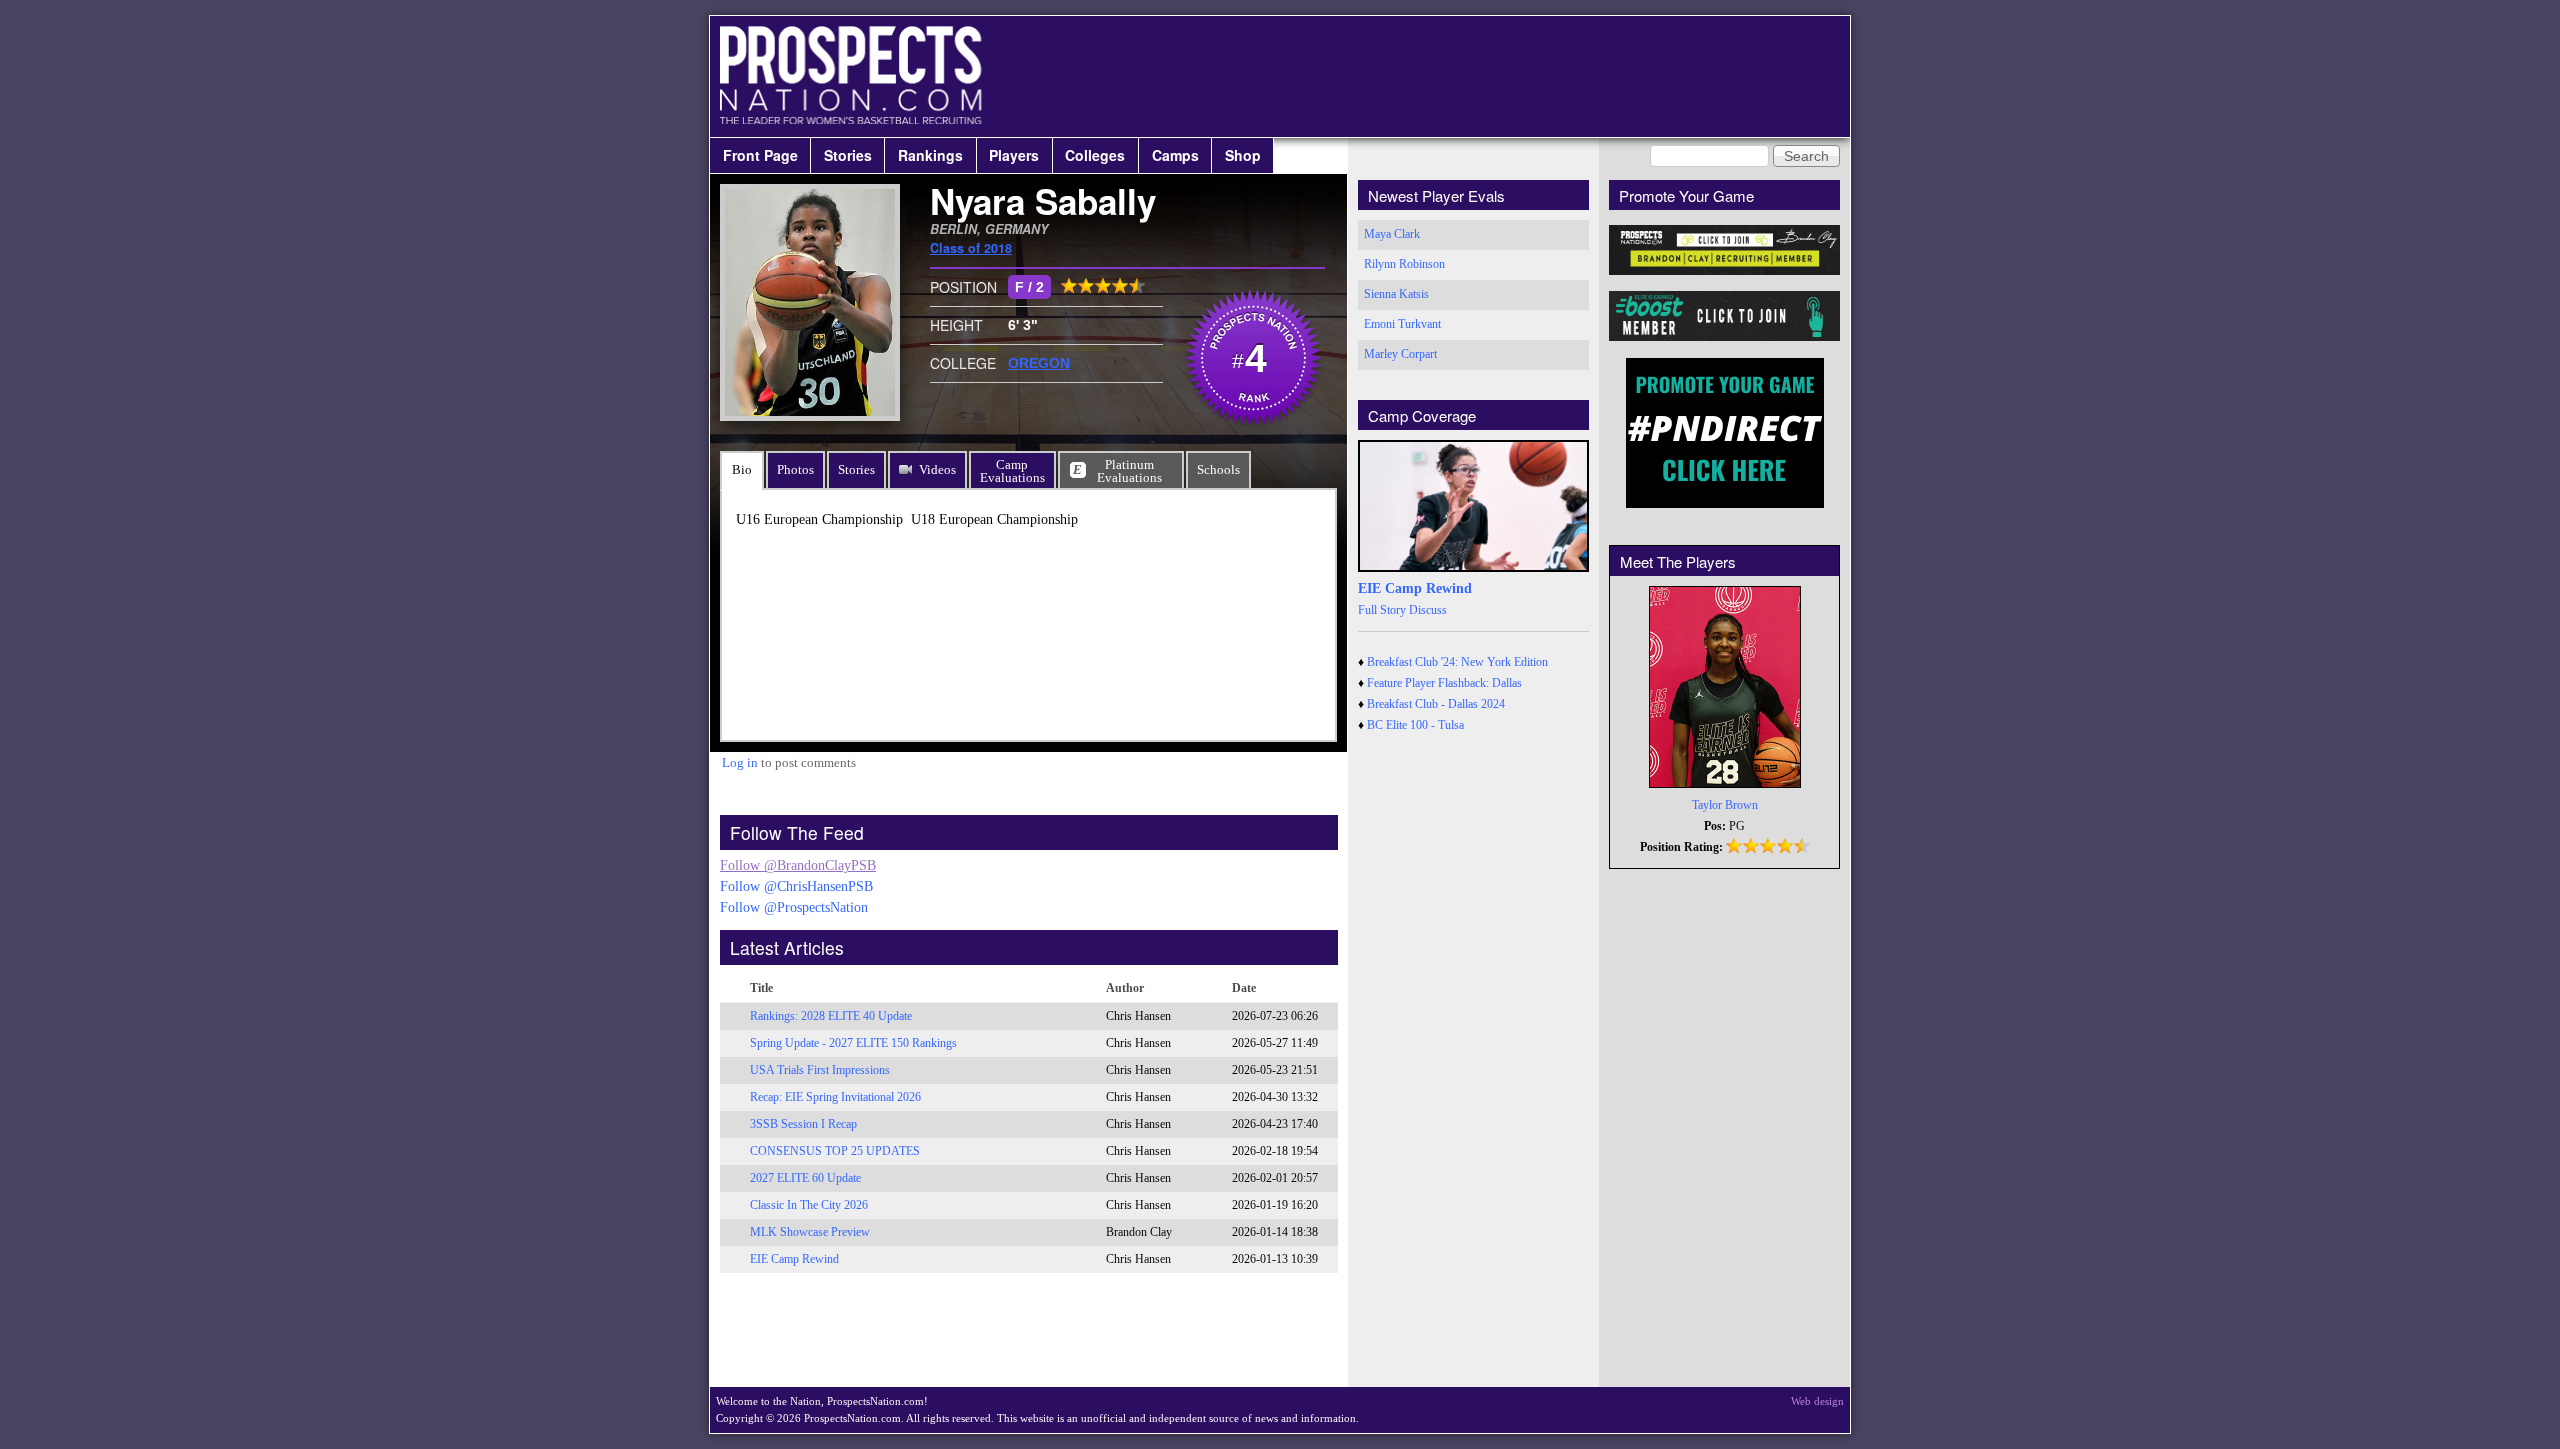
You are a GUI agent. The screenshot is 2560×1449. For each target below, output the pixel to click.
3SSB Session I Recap (803, 1124)
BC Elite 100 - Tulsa (1415, 725)
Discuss (1428, 610)
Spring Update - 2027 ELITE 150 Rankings (853, 1043)
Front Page (760, 155)
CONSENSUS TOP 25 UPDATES (835, 1151)
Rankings (930, 155)
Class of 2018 (971, 248)
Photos (795, 469)
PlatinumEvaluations (1129, 471)
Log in (740, 762)
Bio (742, 469)
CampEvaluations (1012, 471)
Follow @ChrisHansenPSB (796, 886)
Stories (848, 155)
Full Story (1382, 610)
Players (1014, 155)
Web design (1817, 1401)
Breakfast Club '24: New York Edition (1457, 662)
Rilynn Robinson (1404, 264)
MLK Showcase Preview (810, 1232)
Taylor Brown (1725, 805)
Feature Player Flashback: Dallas (1444, 683)
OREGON (1039, 363)
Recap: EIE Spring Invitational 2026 (835, 1097)
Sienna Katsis (1396, 294)
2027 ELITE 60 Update (805, 1178)
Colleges (1095, 155)
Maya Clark (1392, 234)
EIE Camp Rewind (794, 1259)
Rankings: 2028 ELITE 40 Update (831, 1016)
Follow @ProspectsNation (794, 907)
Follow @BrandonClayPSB (798, 865)
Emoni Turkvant (1402, 324)
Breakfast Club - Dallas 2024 (1436, 704)
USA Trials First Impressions (820, 1070)
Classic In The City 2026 (809, 1205)
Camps (1175, 155)
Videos (937, 469)
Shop (1243, 155)
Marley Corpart (1400, 354)
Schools (1218, 469)
